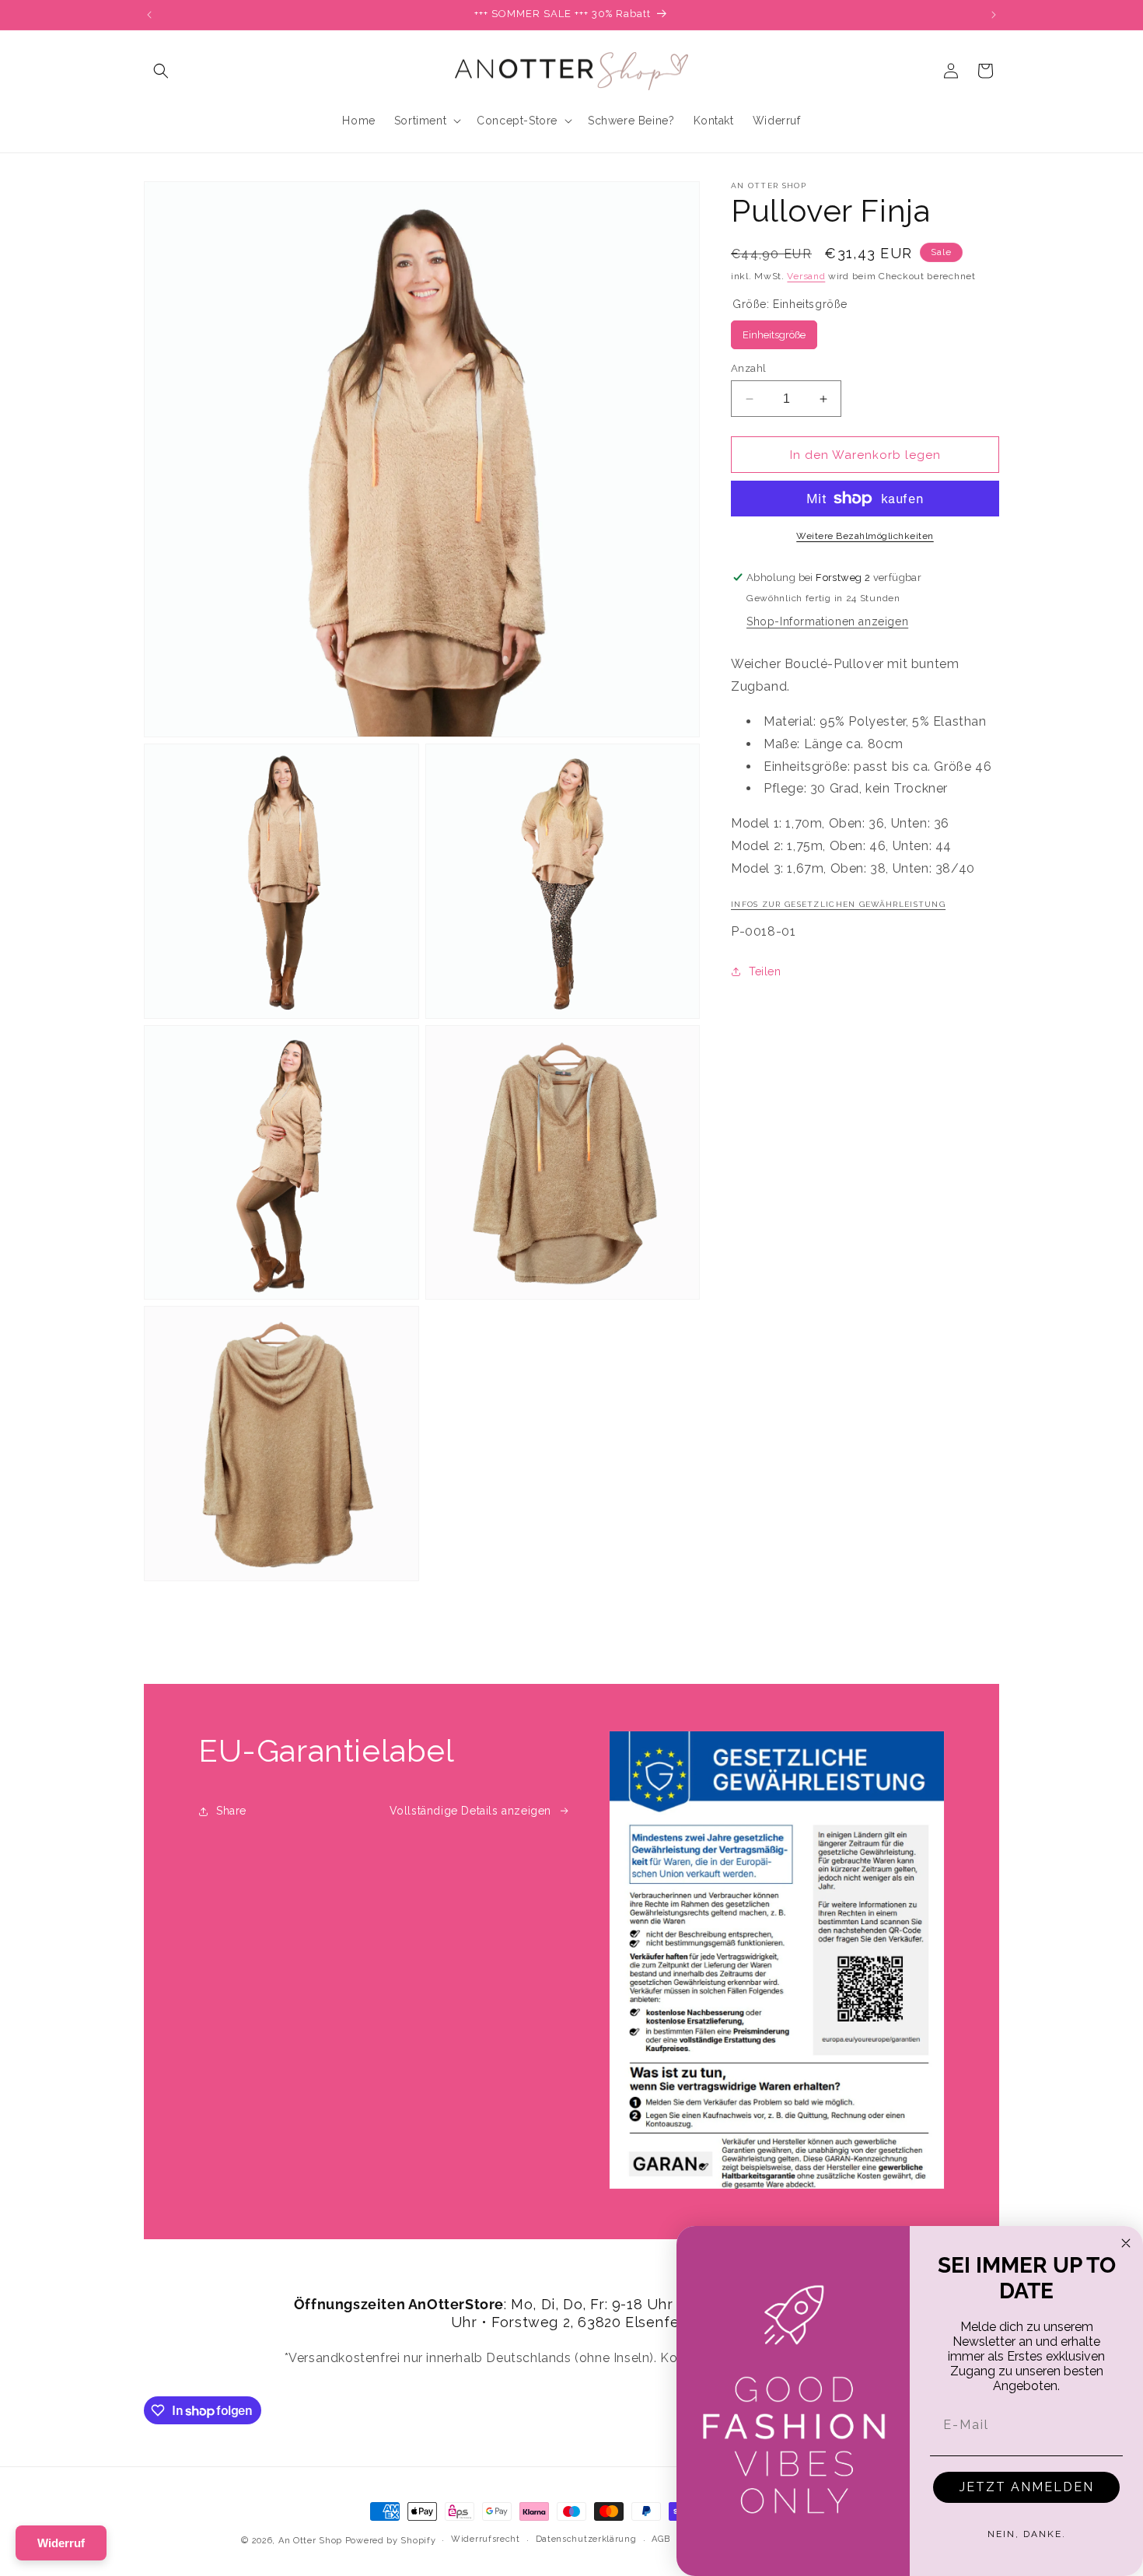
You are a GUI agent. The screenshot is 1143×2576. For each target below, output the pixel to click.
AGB (661, 2539)
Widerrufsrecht (486, 2539)
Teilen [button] (765, 971)
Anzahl (748, 368)
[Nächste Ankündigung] (994, 15)
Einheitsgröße (774, 335)
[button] (161, 71)
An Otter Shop (310, 2541)
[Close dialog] (1126, 2243)
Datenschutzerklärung (586, 2539)
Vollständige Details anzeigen (470, 1811)
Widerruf (61, 2543)
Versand (806, 276)
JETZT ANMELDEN (1027, 2487)
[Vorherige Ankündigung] (149, 15)
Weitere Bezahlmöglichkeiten (865, 536)
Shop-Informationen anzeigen (827, 621)
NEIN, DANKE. (1027, 2534)
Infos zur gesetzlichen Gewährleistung (838, 904)
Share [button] (231, 1811)
